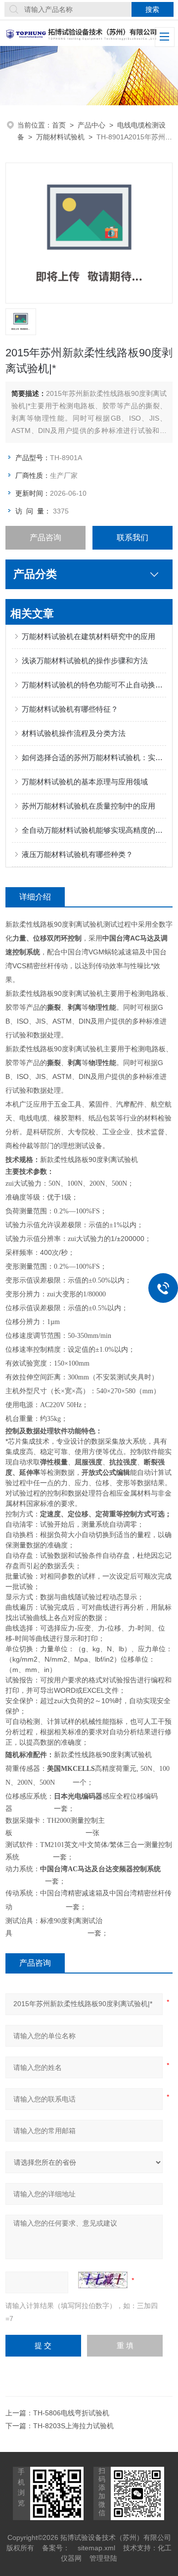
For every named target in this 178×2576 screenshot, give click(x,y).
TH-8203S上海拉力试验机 (73, 2426)
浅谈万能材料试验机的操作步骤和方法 (85, 661)
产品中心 (91, 125)
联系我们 (133, 537)
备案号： (56, 2548)
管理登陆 (103, 2558)
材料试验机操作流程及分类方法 (74, 733)
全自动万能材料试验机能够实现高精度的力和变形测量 (94, 830)
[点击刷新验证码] (103, 2280)
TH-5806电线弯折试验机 (71, 2413)
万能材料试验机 (60, 137)
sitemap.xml (96, 2548)
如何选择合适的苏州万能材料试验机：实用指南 (94, 757)
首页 (59, 125)
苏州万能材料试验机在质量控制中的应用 (89, 806)
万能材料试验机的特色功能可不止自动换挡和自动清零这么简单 (94, 685)
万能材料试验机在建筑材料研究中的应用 (89, 636)
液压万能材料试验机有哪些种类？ (77, 854)
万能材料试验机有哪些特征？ (70, 709)
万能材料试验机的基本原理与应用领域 (85, 782)
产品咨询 (45, 537)
